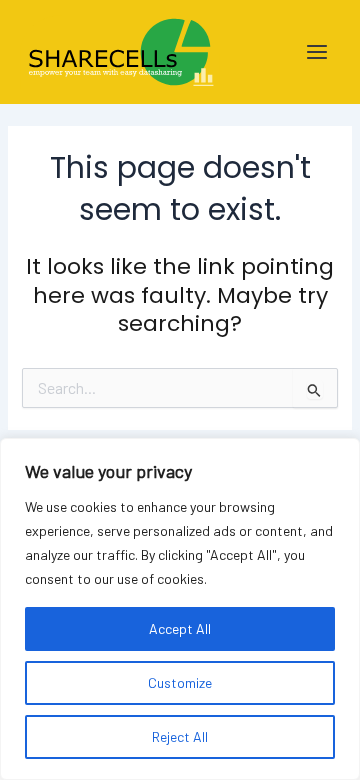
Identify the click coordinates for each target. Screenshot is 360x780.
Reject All (180, 736)
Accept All (180, 628)
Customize (180, 682)
